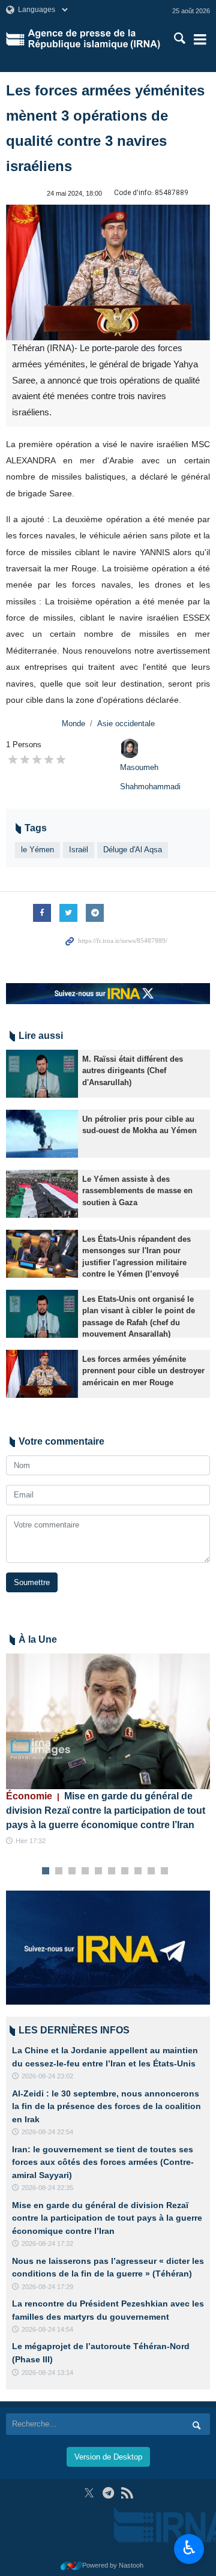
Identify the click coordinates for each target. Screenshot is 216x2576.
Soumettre (32, 1582)
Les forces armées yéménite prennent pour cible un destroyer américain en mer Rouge (143, 1371)
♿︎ (189, 2548)
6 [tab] (112, 1871)
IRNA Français (94, 39)
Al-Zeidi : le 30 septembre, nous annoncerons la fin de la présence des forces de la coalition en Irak (106, 2106)
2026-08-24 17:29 (47, 2287)
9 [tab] (151, 1871)
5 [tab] (99, 1871)
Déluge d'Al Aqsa (133, 850)
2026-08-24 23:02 (47, 2076)
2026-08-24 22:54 (47, 2132)
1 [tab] (46, 1871)
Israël (79, 850)
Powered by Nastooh (113, 2565)
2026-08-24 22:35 (47, 2188)
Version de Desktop (108, 2457)
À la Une (38, 1639)
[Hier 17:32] (108, 1722)
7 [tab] (125, 1871)
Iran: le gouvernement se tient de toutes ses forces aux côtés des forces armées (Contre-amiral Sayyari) (103, 2162)
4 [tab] (85, 1871)
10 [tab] (164, 1871)
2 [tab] (59, 1871)
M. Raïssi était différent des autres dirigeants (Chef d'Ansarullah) (133, 1070)
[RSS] (127, 2493)
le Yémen (37, 850)
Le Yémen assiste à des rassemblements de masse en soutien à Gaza (137, 1190)
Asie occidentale (126, 724)
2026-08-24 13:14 (47, 2373)
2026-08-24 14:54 (47, 2329)
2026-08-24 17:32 (47, 2243)
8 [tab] (138, 1871)
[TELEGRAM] (108, 2493)
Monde (73, 724)
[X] (89, 2493)
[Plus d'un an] (42, 1074)
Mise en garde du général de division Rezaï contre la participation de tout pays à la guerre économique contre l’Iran (106, 1810)
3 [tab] (72, 1871)
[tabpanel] (108, 1750)
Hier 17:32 (31, 1841)
